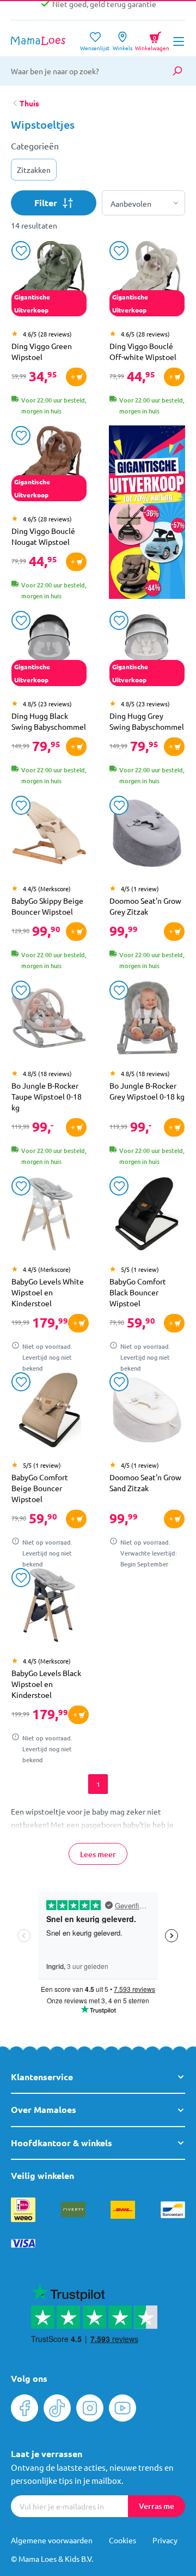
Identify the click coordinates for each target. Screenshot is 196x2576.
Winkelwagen (152, 39)
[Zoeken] (177, 71)
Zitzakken (34, 170)
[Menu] (179, 41)
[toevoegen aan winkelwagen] (76, 377)
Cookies (122, 2540)
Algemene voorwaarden (52, 2540)
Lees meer (98, 1854)
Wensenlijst (95, 44)
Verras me (157, 2506)
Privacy (165, 2540)
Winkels (122, 44)
